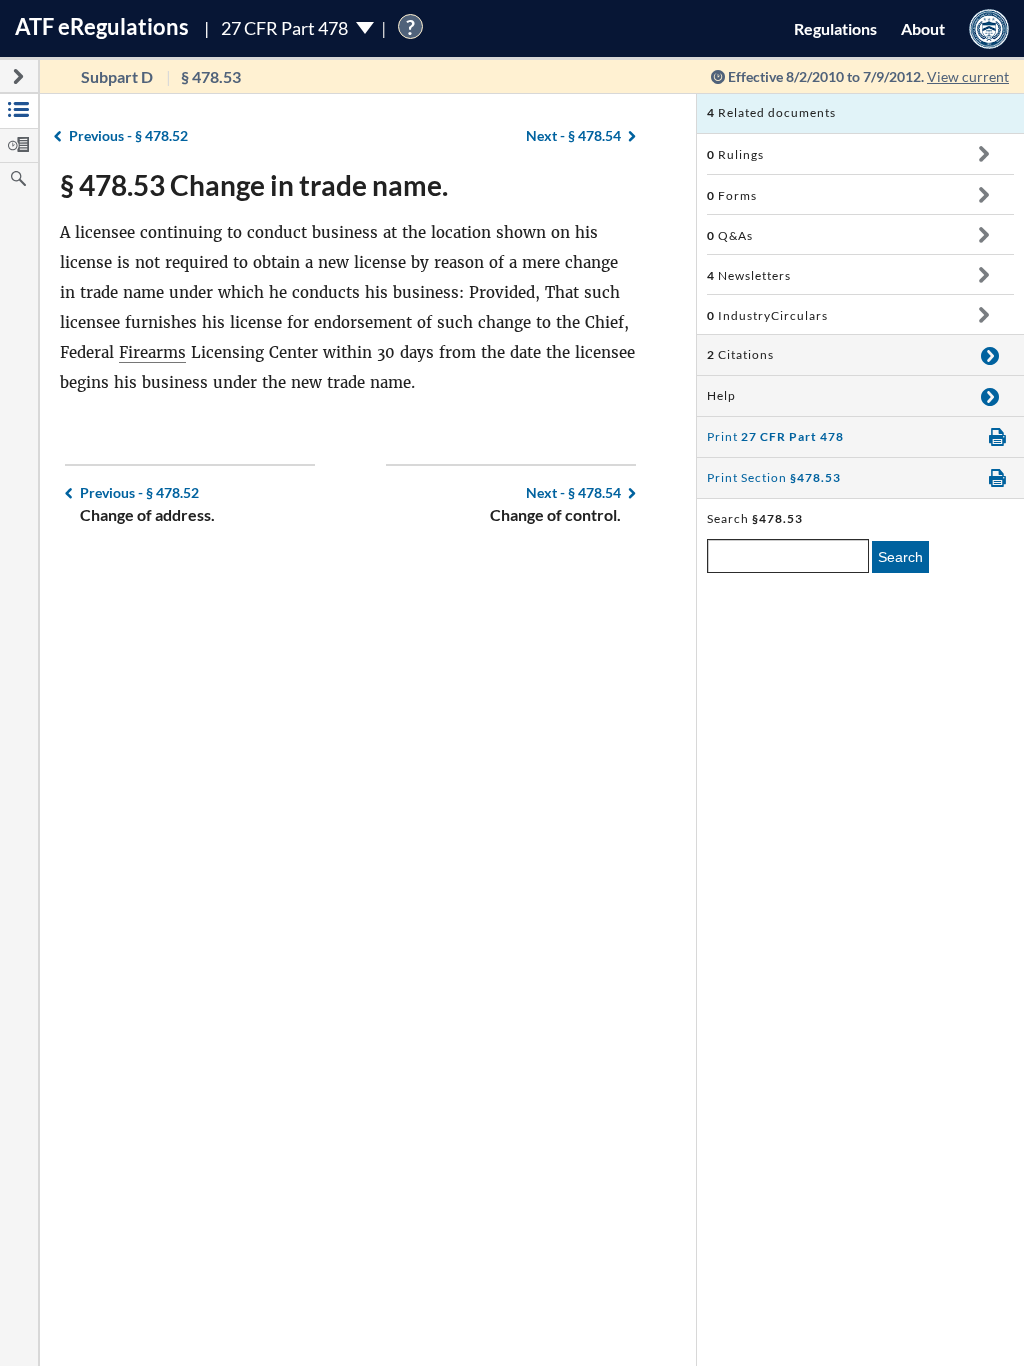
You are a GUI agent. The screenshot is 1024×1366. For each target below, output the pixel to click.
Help (721, 395)
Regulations (835, 28)
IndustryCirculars (767, 315)
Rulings (735, 154)
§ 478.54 (573, 135)
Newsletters (749, 275)
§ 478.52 (128, 135)
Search (900, 557)
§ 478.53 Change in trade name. (254, 185)
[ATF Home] (989, 28)
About (923, 28)
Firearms (152, 352)
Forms (732, 195)
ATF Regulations (102, 26)
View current (968, 76)
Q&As (730, 235)
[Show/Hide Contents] (983, 154)
